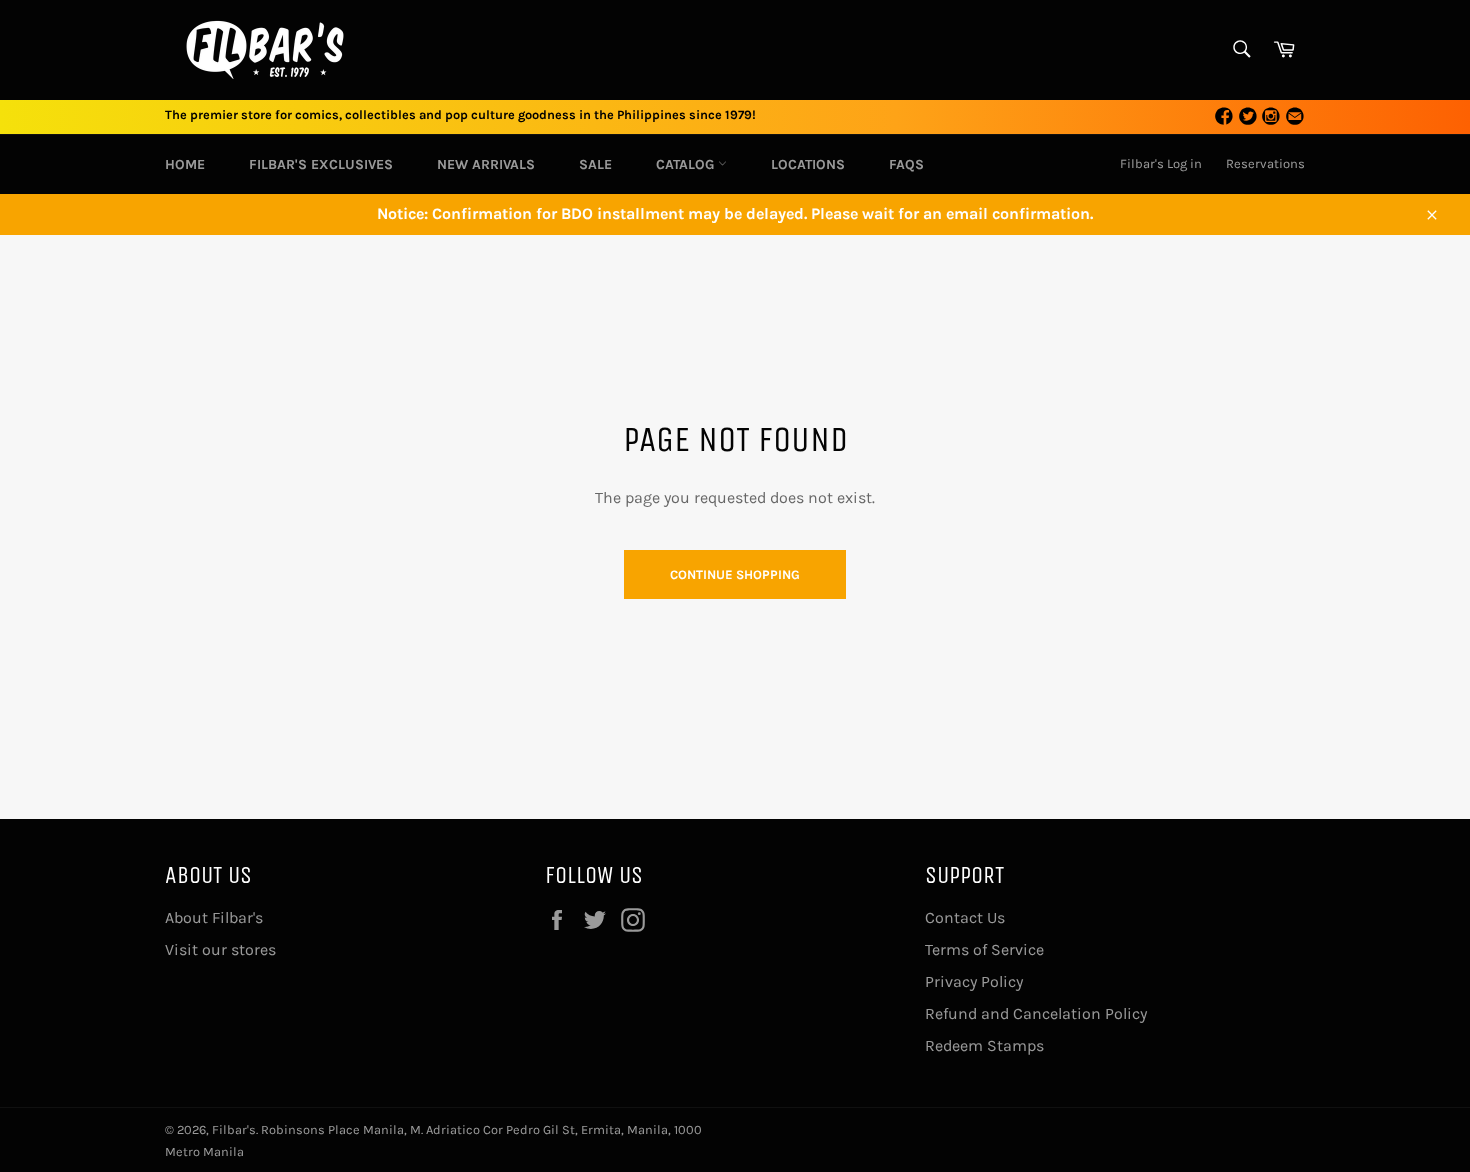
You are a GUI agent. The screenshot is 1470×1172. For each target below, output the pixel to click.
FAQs (906, 164)
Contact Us (965, 917)
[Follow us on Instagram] (1271, 117)
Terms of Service (984, 949)
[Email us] (1295, 117)
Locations (808, 164)
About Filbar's (214, 917)
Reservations (1265, 163)
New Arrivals (486, 164)
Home (185, 164)
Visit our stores (220, 949)
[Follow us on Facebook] (1224, 117)
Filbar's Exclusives (321, 164)
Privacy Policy (974, 981)
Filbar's (234, 1129)
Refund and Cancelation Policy (1036, 1013)
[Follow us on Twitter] (1248, 117)
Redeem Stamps (984, 1045)
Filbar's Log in (1161, 163)
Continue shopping (735, 574)
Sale (595, 164)
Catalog (687, 164)
